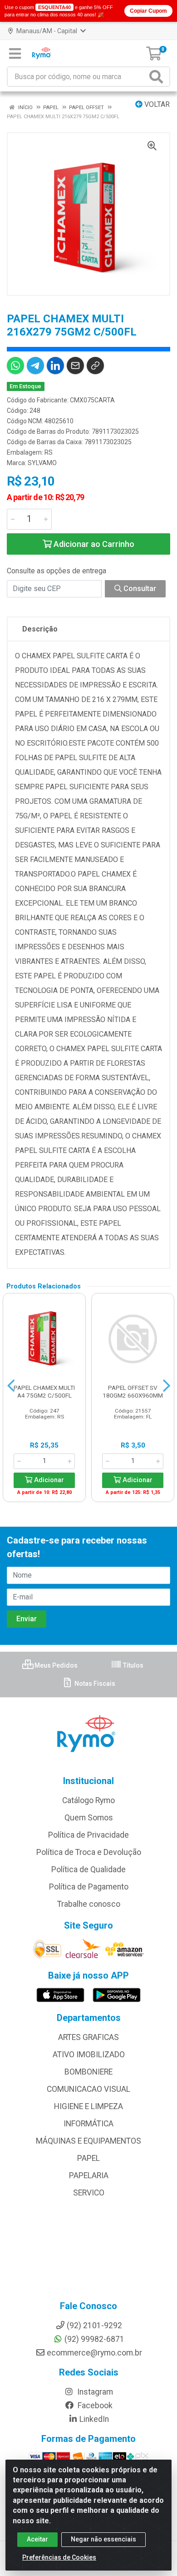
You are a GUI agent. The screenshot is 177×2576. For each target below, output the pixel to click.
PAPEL (88, 2158)
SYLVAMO (42, 463)
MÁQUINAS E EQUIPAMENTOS (88, 2141)
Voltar (156, 104)
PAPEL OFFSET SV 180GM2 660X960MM (133, 1391)
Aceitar (37, 2539)
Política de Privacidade (88, 1835)
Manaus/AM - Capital (47, 31)
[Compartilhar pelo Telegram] (35, 366)
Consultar (139, 589)
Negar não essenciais (103, 2539)
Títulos (133, 1665)
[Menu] (15, 54)
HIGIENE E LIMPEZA (88, 2106)
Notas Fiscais (94, 1684)
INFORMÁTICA (88, 2124)
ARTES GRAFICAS (88, 2037)
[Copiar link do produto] (95, 366)
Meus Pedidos (55, 1665)
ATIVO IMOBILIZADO (89, 2055)
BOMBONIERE (88, 2072)
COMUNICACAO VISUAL (88, 2089)
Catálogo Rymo (88, 1800)
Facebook (94, 2406)
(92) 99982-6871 (94, 2339)
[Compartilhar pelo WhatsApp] (15, 366)
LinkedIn (94, 2419)
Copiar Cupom (148, 11)
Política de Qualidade (88, 1869)
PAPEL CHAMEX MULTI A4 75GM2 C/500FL (44, 1391)
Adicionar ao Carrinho (93, 544)
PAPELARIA (89, 2175)
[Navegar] (11, 1386)
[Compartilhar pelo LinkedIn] (55, 366)
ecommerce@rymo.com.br (94, 2353)
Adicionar (48, 1480)
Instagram (94, 2392)
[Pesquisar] (158, 77)
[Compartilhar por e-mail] (75, 366)
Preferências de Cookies (59, 2557)
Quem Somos (89, 1818)
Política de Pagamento (89, 1887)
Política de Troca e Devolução (89, 1852)
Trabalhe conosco (89, 1904)
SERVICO (89, 2193)
